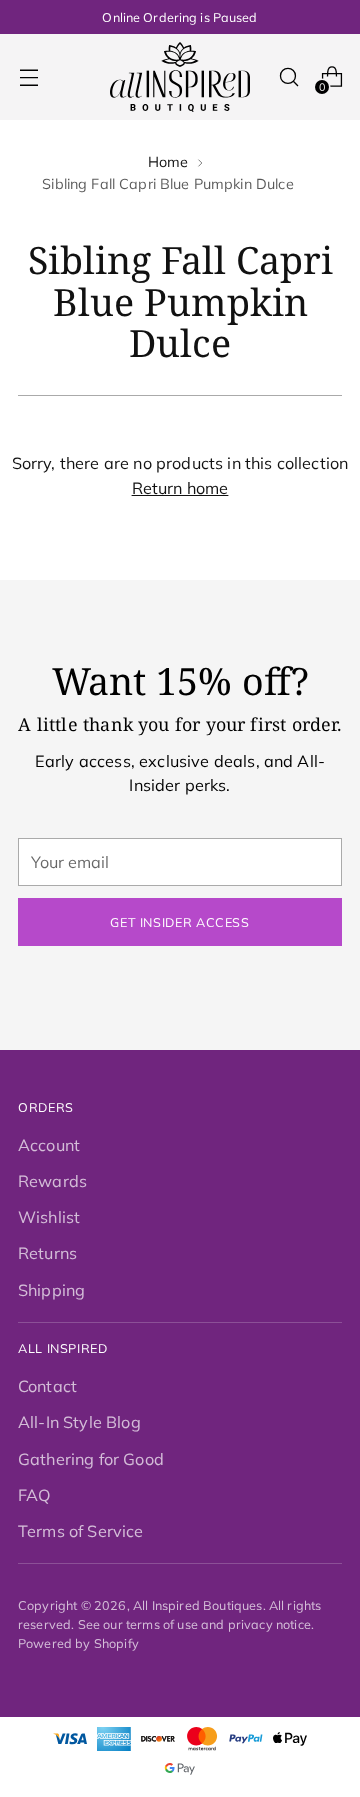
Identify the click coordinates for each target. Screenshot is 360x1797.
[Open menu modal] (28, 77)
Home (168, 162)
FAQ (35, 1495)
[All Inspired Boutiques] (180, 77)
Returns (47, 1253)
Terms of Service (81, 1531)
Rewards (52, 1181)
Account (49, 1145)
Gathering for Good (91, 1459)
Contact (47, 1386)
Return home (180, 488)
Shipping (51, 1290)
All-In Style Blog (79, 1422)
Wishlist (49, 1217)
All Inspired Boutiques (198, 1605)
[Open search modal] (288, 77)
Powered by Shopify (78, 1643)
